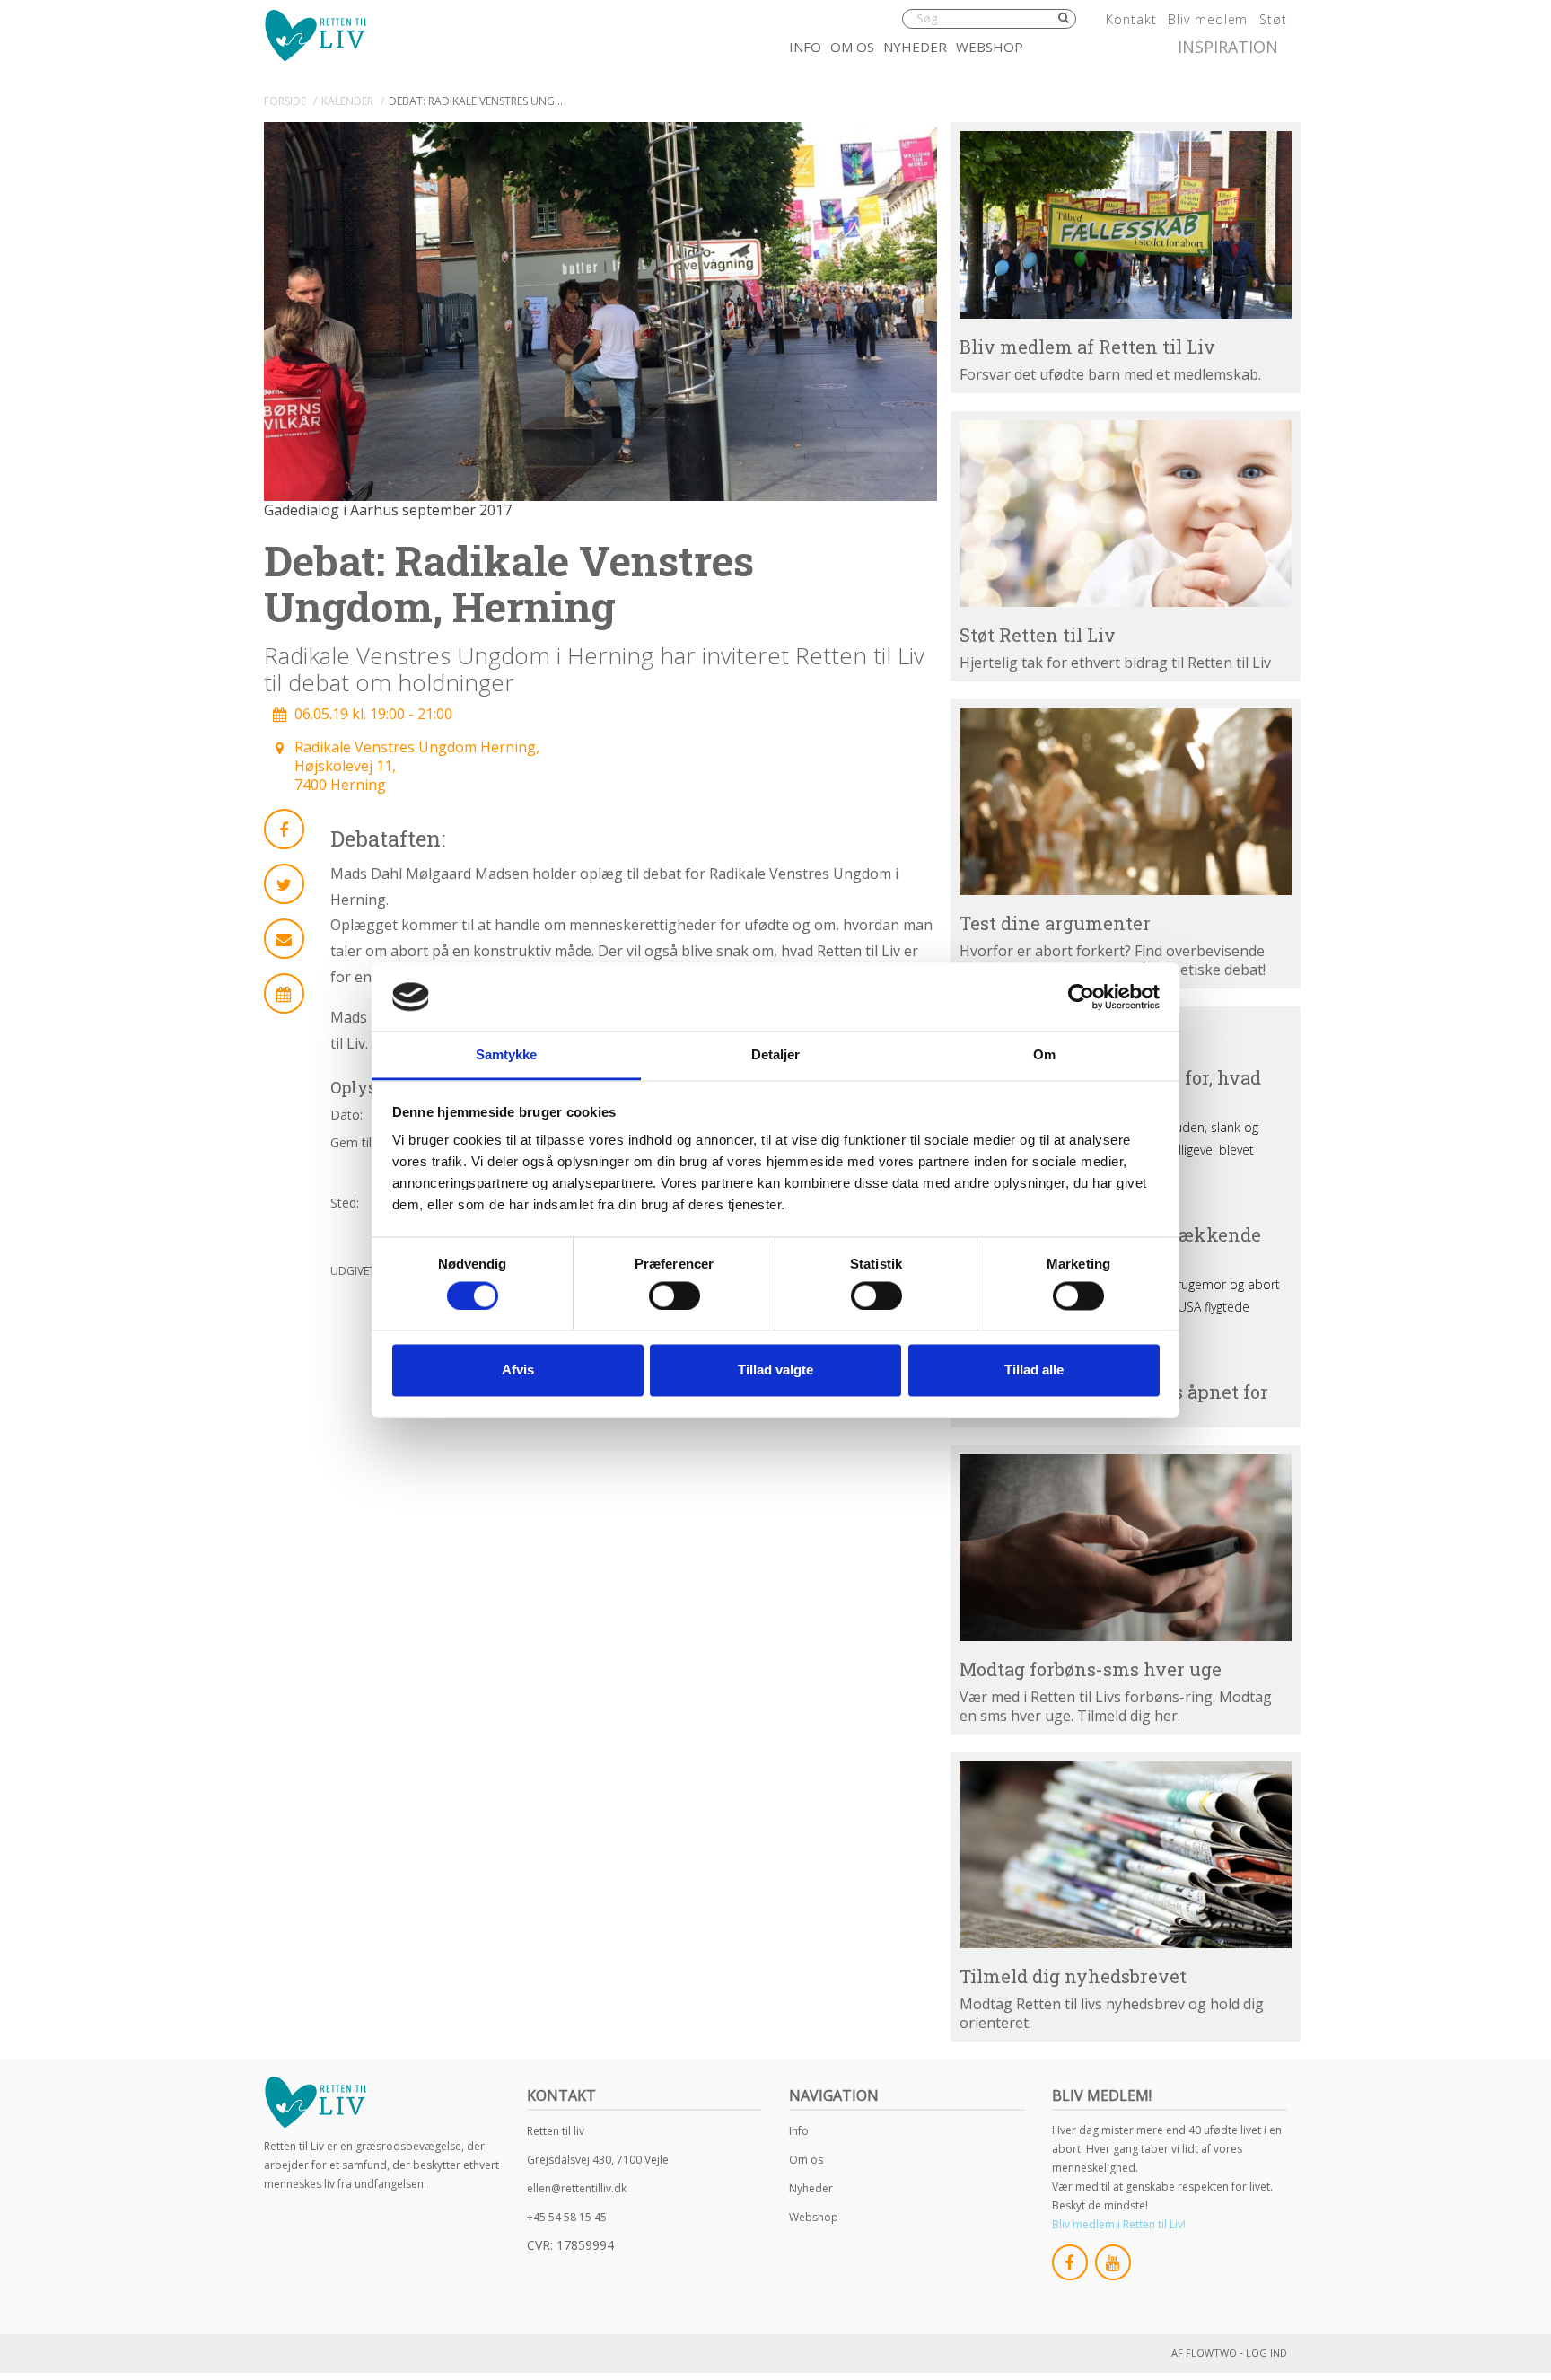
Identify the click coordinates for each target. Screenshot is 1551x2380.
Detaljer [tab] (776, 1055)
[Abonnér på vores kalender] (284, 993)
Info (805, 47)
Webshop (990, 47)
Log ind (1266, 2353)
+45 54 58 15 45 (567, 2217)
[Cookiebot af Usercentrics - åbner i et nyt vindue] (1081, 997)
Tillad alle (1034, 1370)
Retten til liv (556, 2131)
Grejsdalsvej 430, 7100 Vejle (598, 2160)
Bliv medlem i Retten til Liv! (1119, 2224)
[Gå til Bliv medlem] (1126, 224)
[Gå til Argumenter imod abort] (1126, 802)
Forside (285, 101)
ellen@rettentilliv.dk (577, 2188)
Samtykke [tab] (507, 1055)
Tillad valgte (775, 1370)
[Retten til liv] (315, 35)
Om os (852, 47)
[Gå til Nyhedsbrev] (1126, 1855)
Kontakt (1131, 19)
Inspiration (1228, 47)
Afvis (518, 1370)
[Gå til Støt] (1126, 514)
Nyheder (915, 47)
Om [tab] (1044, 1055)
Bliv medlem (1208, 19)
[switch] (675, 1295)
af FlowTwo (1204, 2353)
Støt (1273, 19)
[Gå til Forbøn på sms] (1126, 1548)
